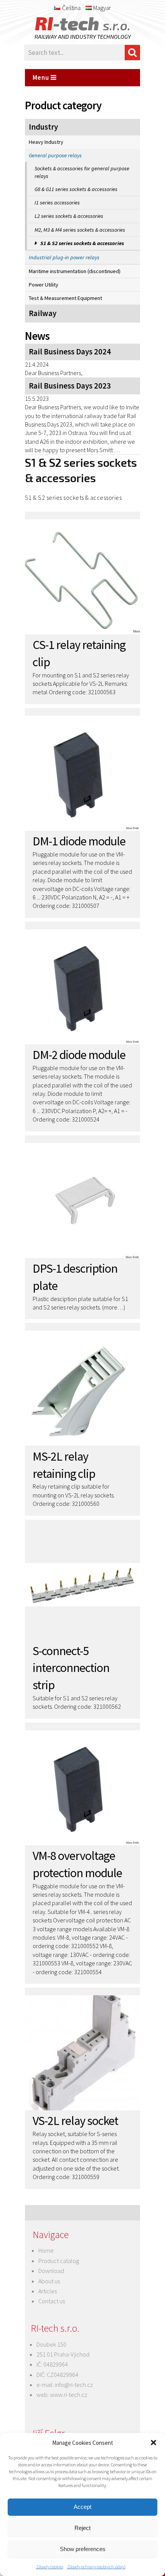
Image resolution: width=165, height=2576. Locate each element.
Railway (43, 313)
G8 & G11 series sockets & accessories (76, 189)
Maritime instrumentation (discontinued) (75, 271)
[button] (153, 2443)
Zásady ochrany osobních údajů (96, 2567)
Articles (48, 2291)
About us (49, 2281)
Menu (42, 77)
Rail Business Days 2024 (70, 352)
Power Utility (44, 285)
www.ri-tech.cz (68, 2395)
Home (46, 2250)
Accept (82, 2507)
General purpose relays (55, 155)
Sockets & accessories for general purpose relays (82, 172)
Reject (82, 2528)
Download (51, 2271)
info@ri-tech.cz (74, 2385)
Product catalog (59, 2261)
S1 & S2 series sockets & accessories (82, 243)
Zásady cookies (50, 2567)
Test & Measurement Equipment (65, 298)
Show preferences (83, 2549)
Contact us (52, 2301)
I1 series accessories (57, 203)
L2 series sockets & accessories (69, 216)
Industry (43, 127)
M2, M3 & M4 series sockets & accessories (80, 230)
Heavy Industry (46, 142)
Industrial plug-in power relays (64, 257)
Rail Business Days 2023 (70, 386)
